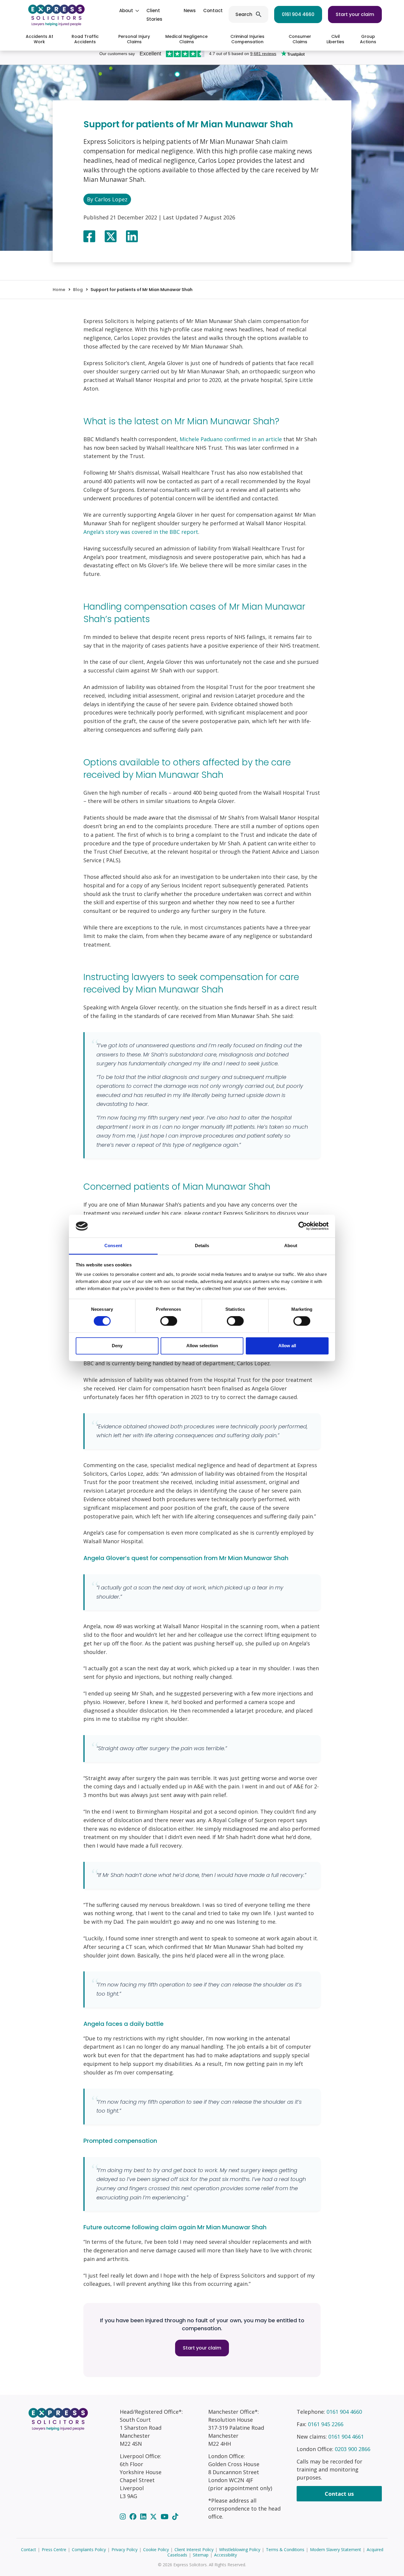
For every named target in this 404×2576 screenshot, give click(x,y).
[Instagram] (124, 2516)
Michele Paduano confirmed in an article (231, 439)
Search (244, 14)
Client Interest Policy (194, 2549)
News (190, 11)
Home (59, 290)
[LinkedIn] (144, 2516)
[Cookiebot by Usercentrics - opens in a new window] (303, 1226)
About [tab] (291, 1246)
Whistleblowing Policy (240, 2549)
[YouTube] (165, 2516)
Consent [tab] (113, 1246)
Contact (213, 11)
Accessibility (226, 2555)
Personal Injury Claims (134, 39)
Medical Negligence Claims (186, 39)
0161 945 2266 (326, 2424)
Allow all (287, 1346)
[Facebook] (134, 2516)
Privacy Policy (125, 2549)
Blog (78, 290)
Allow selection (202, 1346)
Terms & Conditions (285, 2549)
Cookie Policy (156, 2549)
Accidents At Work (39, 39)
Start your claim (355, 14)
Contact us (339, 2494)
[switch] (169, 1321)
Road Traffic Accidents (85, 39)
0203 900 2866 (353, 2449)
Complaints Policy (89, 2549)
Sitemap (201, 2555)
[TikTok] (175, 2516)
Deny (117, 1346)
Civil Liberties (335, 39)
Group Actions (368, 39)
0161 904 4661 (346, 2437)
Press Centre (54, 2549)
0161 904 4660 (298, 14)
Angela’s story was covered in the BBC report (141, 532)
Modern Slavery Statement (336, 2549)
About (126, 11)
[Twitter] (154, 2516)
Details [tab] (202, 1246)
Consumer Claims (300, 39)
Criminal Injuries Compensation (247, 39)
